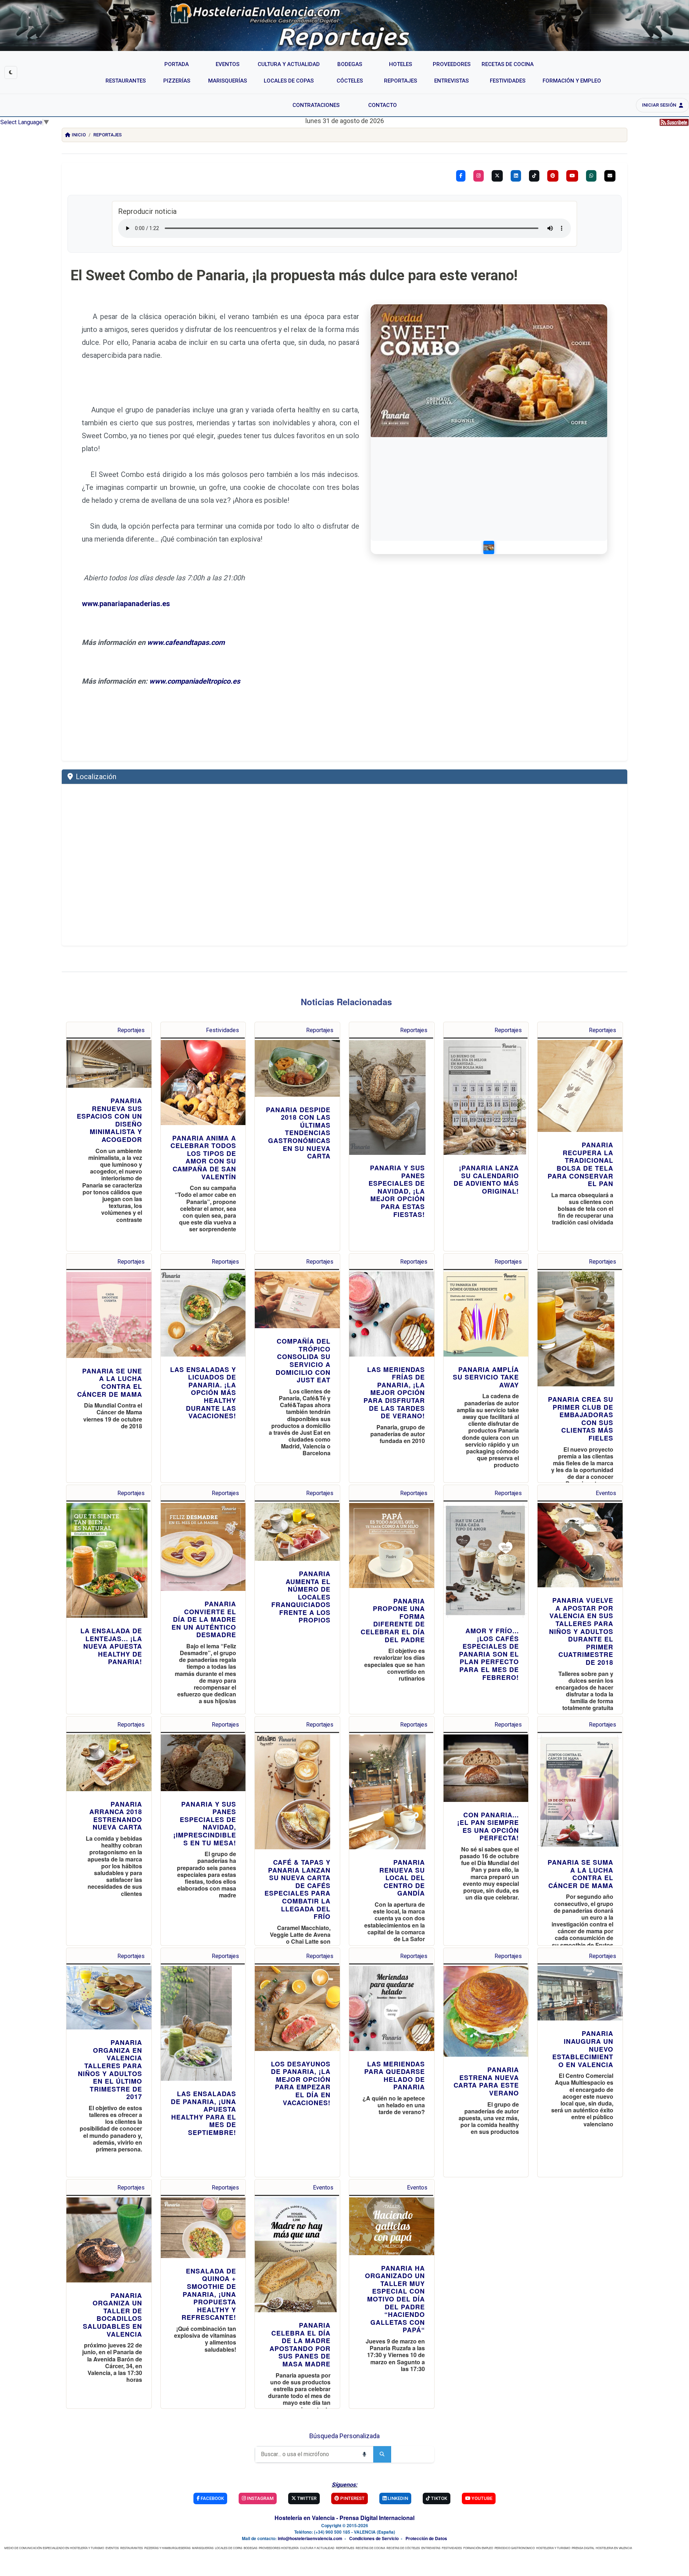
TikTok (439, 2498)
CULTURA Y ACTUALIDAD (317, 2548)
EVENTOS (112, 2548)
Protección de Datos (426, 2538)
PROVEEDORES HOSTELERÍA (279, 2548)
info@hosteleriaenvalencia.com (310, 2538)
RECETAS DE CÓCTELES (403, 2548)
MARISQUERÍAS (203, 2548)
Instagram (260, 2498)
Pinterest (352, 2498)
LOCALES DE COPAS (229, 2548)
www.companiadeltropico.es (195, 681)
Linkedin (397, 2498)
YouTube (481, 2498)
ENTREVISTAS (431, 2548)
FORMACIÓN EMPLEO (478, 2548)
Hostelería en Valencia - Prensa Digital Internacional (344, 2518)
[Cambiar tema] (11, 72)
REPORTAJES (345, 2548)
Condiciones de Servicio (374, 2538)
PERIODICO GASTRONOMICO (515, 2548)
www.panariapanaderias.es (126, 604)
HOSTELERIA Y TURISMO (553, 2548)
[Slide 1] (489, 547)
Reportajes (107, 135)
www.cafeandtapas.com (186, 642)
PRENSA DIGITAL (583, 2548)
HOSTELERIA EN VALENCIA (614, 2548)
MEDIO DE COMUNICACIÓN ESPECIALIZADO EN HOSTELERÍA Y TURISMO (54, 2548)
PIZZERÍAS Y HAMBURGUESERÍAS (167, 2548)
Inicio (79, 135)
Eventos (606, 1493)
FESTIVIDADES (452, 2548)
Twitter (306, 2498)
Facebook (212, 2498)
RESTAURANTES (132, 2548)
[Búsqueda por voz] (364, 2454)
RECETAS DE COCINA (370, 2548)
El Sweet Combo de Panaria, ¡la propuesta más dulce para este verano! (294, 275)
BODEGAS (250, 2548)
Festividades (222, 1030)
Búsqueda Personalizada (344, 2436)
